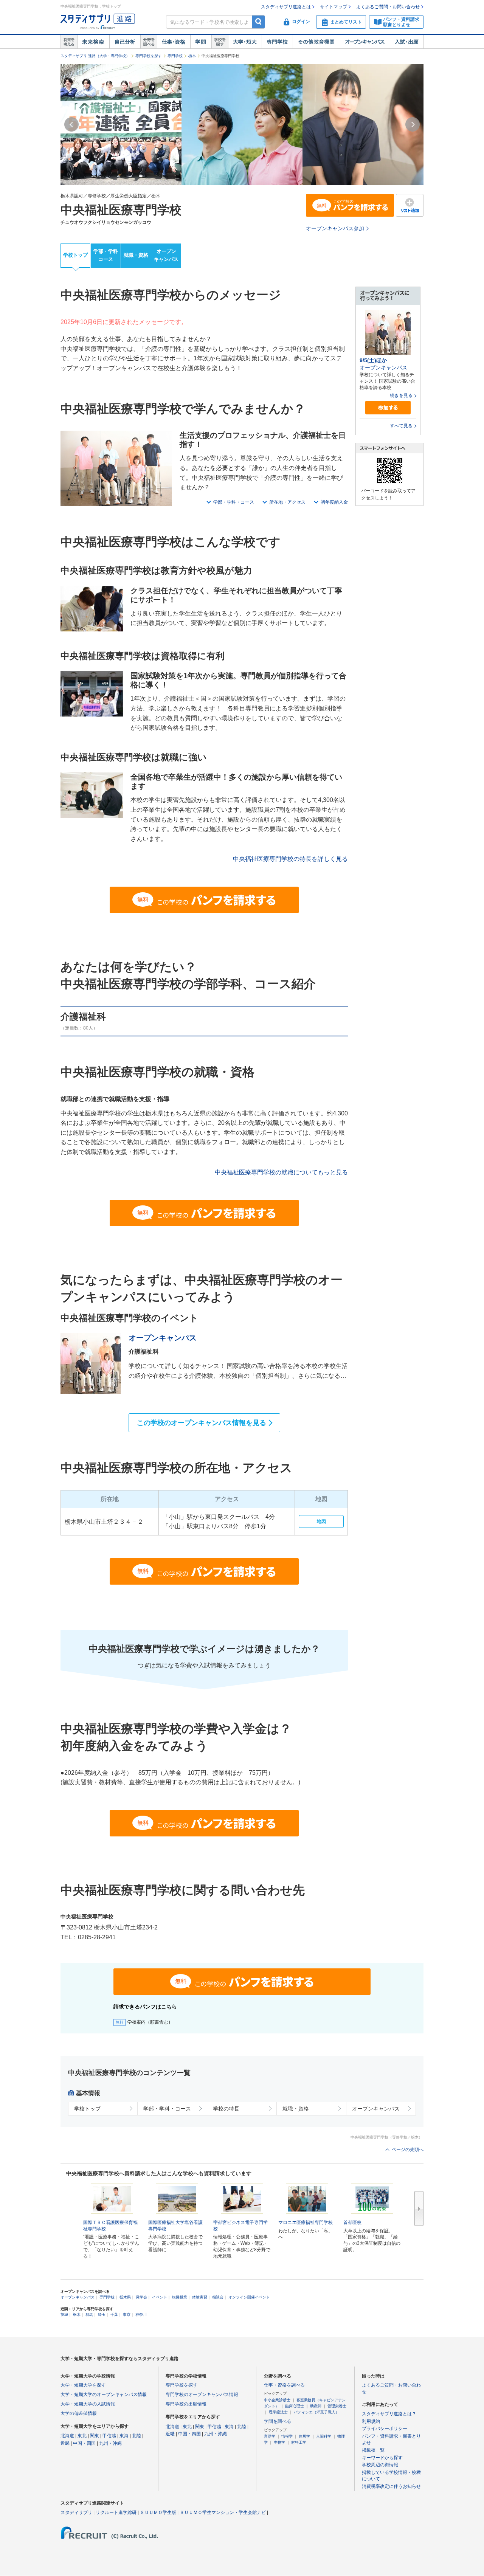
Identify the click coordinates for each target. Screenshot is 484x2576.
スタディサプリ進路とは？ (389, 2414)
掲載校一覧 (373, 2450)
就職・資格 (136, 255)
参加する (388, 408)
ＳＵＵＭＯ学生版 (158, 2512)
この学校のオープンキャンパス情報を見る (202, 1423)
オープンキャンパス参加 (335, 228)
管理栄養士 (337, 2406)
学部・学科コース (106, 255)
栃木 (192, 56)
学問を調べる (278, 2421)
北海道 (67, 2436)
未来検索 (93, 42)
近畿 (65, 2443)
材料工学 (299, 2442)
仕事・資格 (174, 42)
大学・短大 (245, 42)
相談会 (218, 2297)
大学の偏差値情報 (79, 2413)
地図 (321, 1521)
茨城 (64, 2315)
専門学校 (277, 42)
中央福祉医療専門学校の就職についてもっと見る (281, 1172)
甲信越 (109, 2436)
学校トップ (75, 255)
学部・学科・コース (234, 502)
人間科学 (324, 2436)
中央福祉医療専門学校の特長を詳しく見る (290, 859)
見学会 (141, 2297)
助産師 (316, 2406)
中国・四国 (84, 2443)
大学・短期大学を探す (83, 2385)
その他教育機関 (316, 42)
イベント (160, 2297)
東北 (82, 2436)
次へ (419, 2208)
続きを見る (401, 395)
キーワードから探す (382, 2458)
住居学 (304, 2436)
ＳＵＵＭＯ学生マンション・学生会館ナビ (223, 2512)
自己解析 (125, 42)
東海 (124, 2436)
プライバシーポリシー (385, 2429)
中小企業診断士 (277, 2400)
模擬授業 (180, 2297)
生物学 (279, 2442)
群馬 (89, 2315)
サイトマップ (334, 7)
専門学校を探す (149, 56)
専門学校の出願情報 (186, 2404)
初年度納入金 (334, 502)
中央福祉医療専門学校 (121, 210)
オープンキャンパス (365, 42)
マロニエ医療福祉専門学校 (306, 2222)
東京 (127, 2315)
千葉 (114, 2315)
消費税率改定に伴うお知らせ (391, 2486)
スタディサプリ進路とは (286, 7)
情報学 (287, 2436)
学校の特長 (226, 2109)
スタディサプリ (76, 2512)
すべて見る (401, 426)
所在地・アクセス (287, 502)
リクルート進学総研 (116, 2512)
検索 (258, 22)
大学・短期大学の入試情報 (88, 2404)
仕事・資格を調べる (284, 2385)
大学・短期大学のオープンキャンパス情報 (104, 2395)
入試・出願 (407, 42)
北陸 (137, 2436)
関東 (95, 2436)
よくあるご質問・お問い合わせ (388, 7)
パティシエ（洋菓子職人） (316, 2412)
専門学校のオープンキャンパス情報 (202, 2395)
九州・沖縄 (110, 2443)
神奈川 (141, 2315)
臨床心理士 (295, 2406)
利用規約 (371, 2421)
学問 (201, 42)
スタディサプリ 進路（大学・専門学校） (95, 56)
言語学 (270, 2436)
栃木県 (125, 2297)
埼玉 (102, 2315)
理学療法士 (278, 2412)
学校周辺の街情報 (380, 2465)
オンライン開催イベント (249, 2297)
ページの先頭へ (408, 2150)
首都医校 (352, 2222)
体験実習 (200, 2297)
